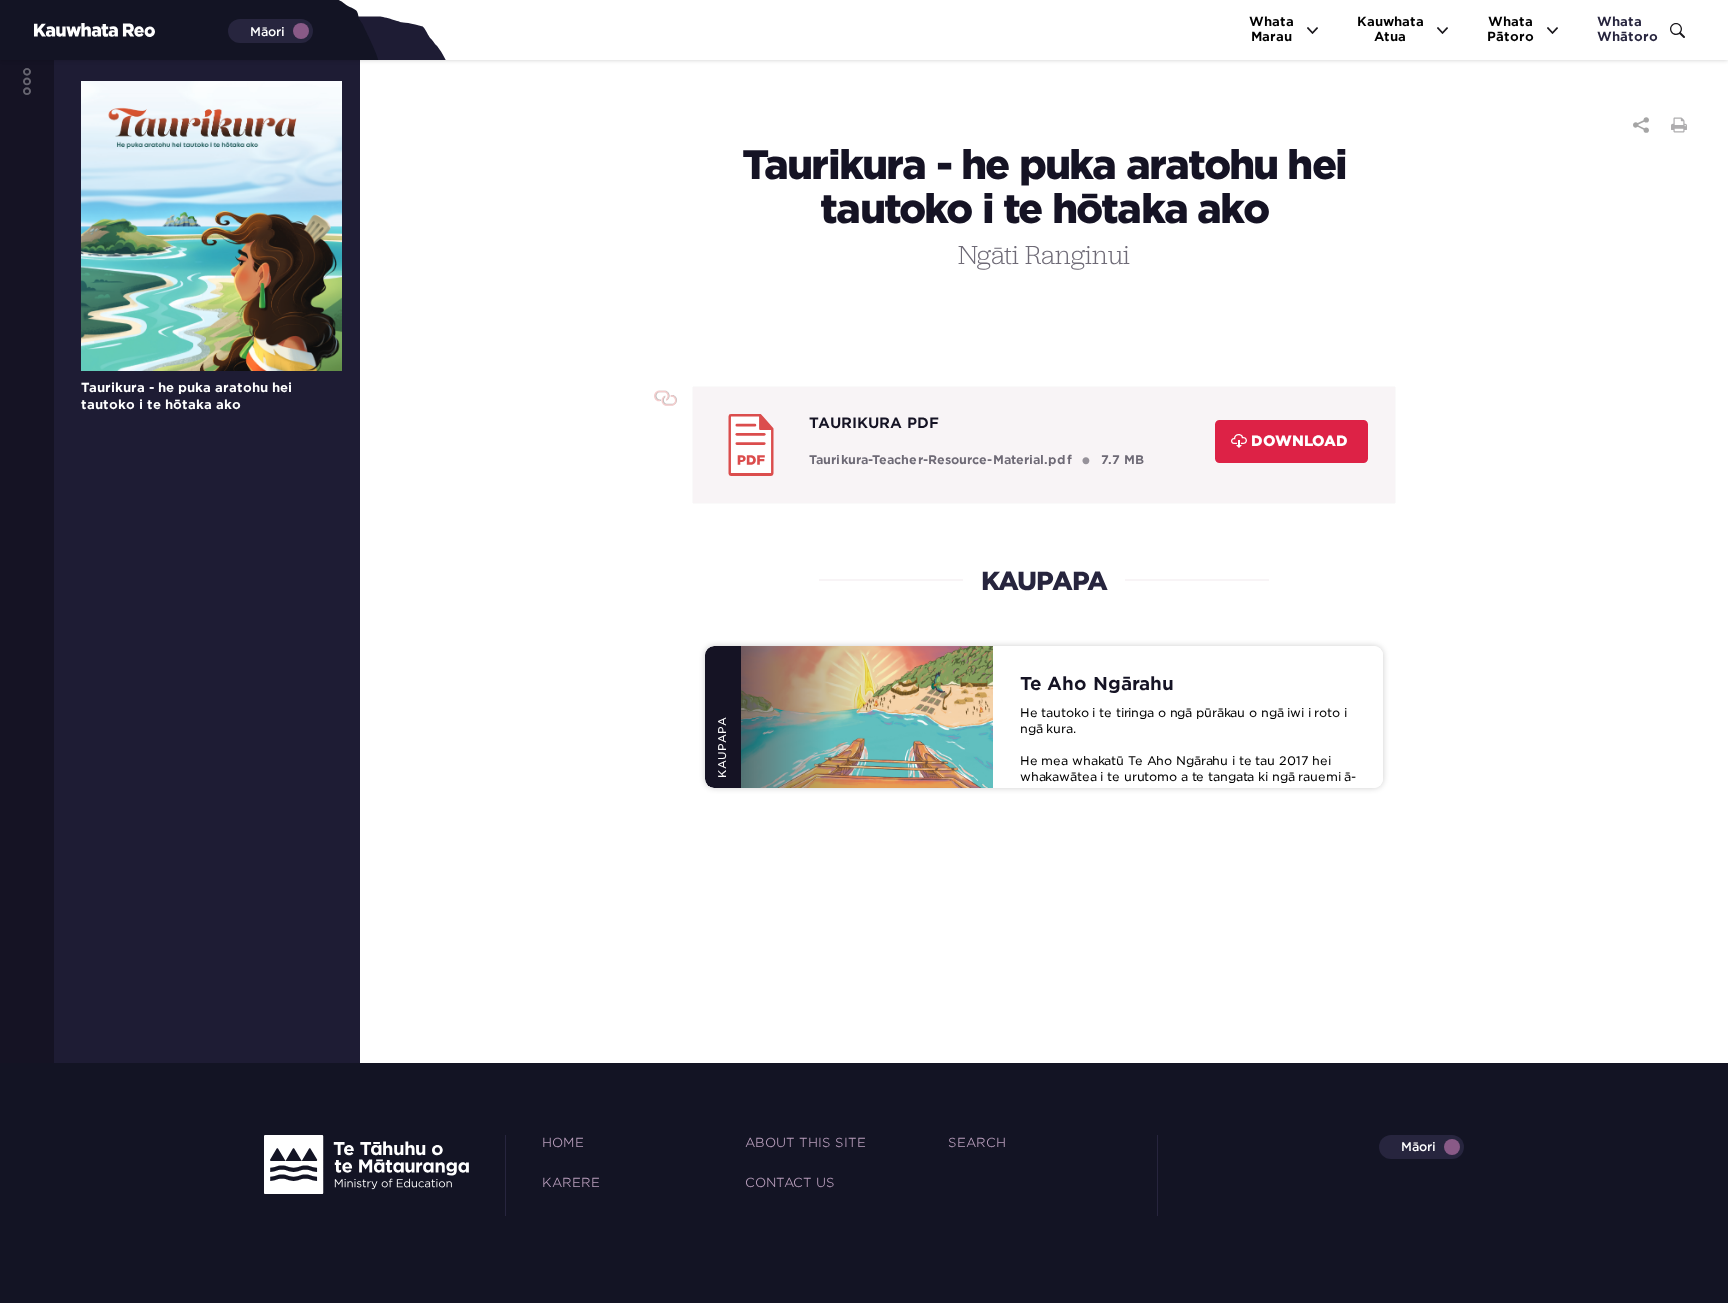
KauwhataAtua (1390, 29)
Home (563, 1142)
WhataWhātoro (1627, 29)
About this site (805, 1142)
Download (1299, 440)
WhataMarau (1271, 29)
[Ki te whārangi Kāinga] (60, 29)
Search (977, 1142)
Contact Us (790, 1182)
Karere (571, 1182)
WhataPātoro (1510, 29)
